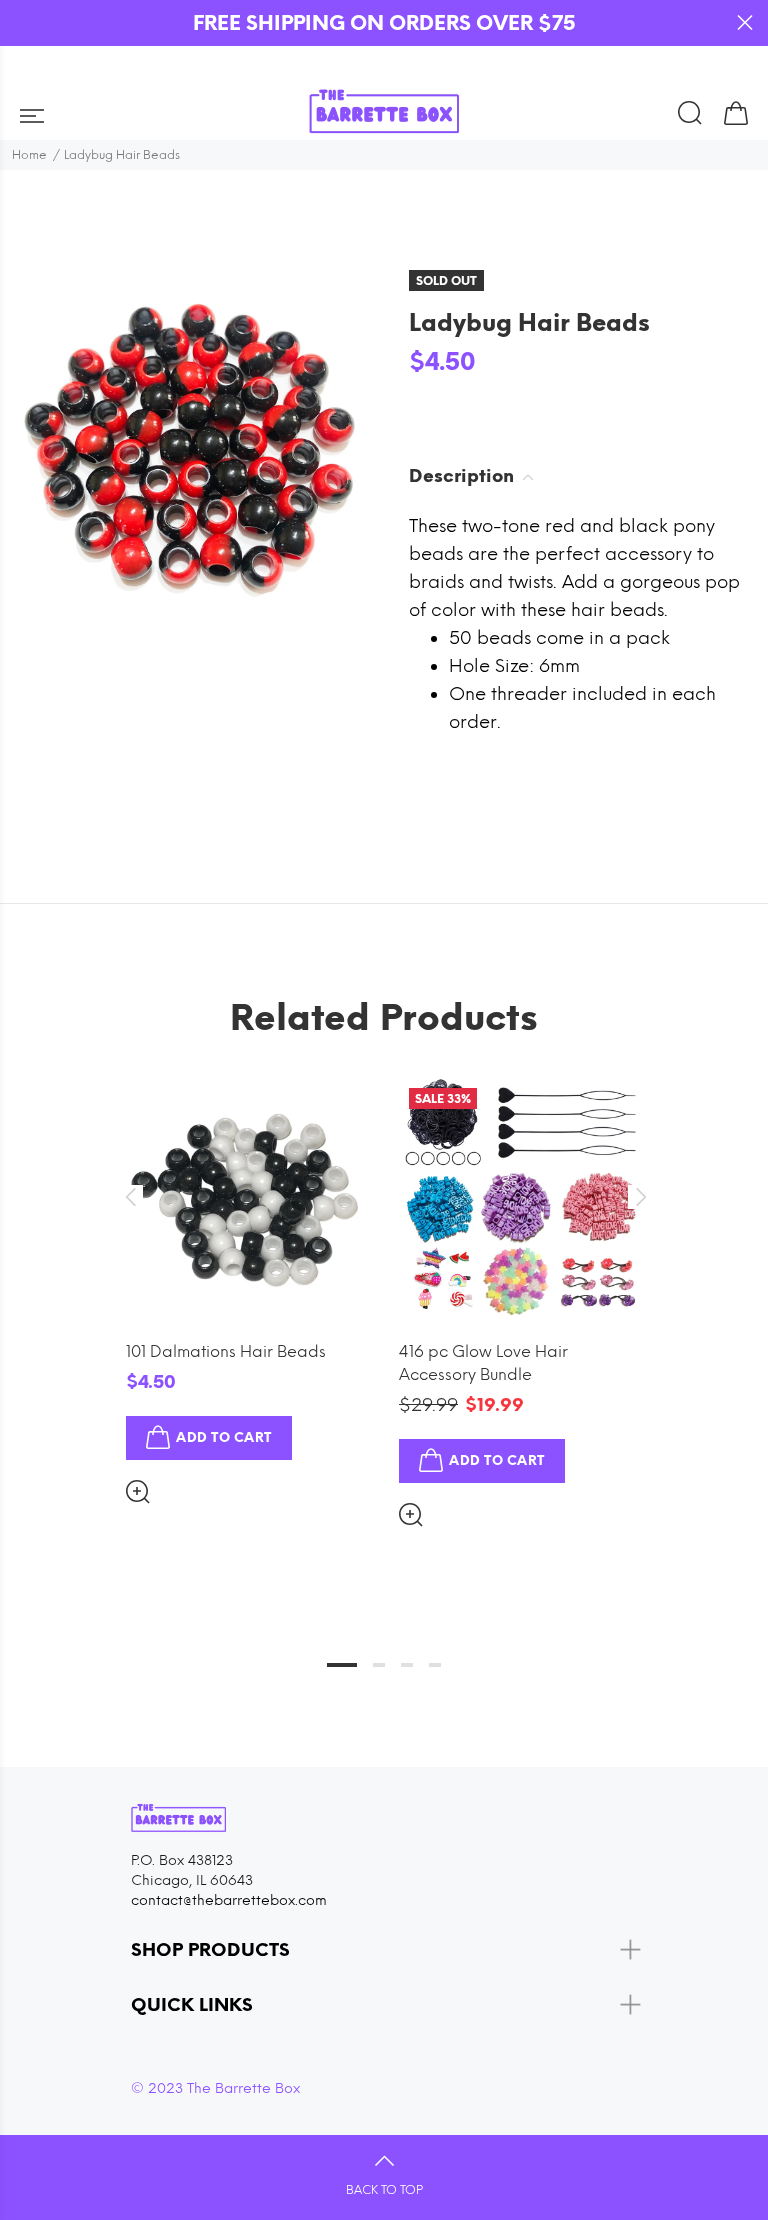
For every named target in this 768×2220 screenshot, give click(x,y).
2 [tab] (379, 1665)
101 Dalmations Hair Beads (226, 1351)
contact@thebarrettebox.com (229, 1900)
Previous (130, 1197)
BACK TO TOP (384, 2190)
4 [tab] (435, 1665)
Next (638, 1197)
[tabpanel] (247, 1275)
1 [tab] (342, 1665)
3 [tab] (407, 1665)
